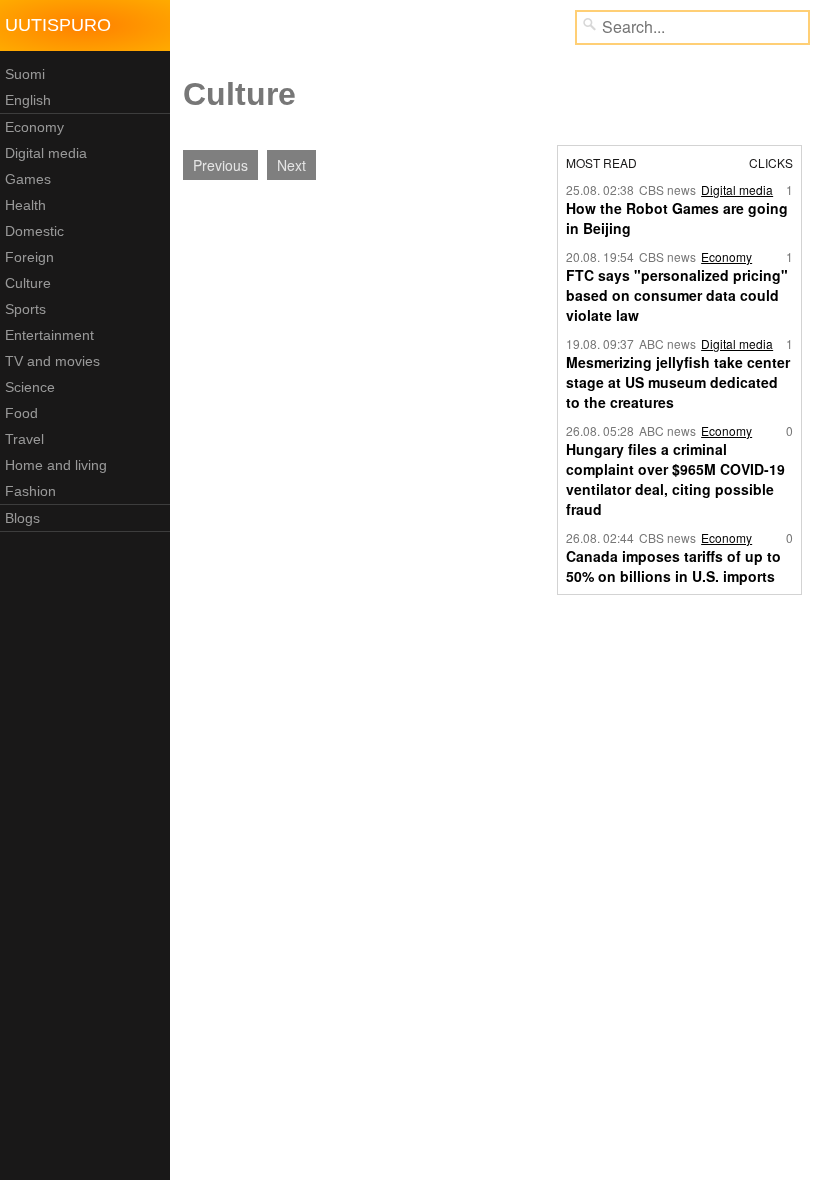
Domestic (34, 231)
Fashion (30, 491)
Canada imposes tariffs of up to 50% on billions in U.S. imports (673, 566)
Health (25, 205)
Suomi (25, 74)
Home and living (56, 465)
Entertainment (49, 335)
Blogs (22, 518)
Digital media (46, 153)
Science (30, 387)
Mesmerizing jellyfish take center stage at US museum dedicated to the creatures (678, 382)
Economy (34, 127)
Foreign (29, 257)
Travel (24, 439)
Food (21, 413)
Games (28, 179)
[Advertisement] (338, 340)
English (28, 100)
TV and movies (52, 361)
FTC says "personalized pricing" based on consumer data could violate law (677, 295)
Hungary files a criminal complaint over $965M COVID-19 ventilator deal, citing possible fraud (675, 479)
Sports (25, 309)
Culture (28, 283)
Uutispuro (58, 25)
